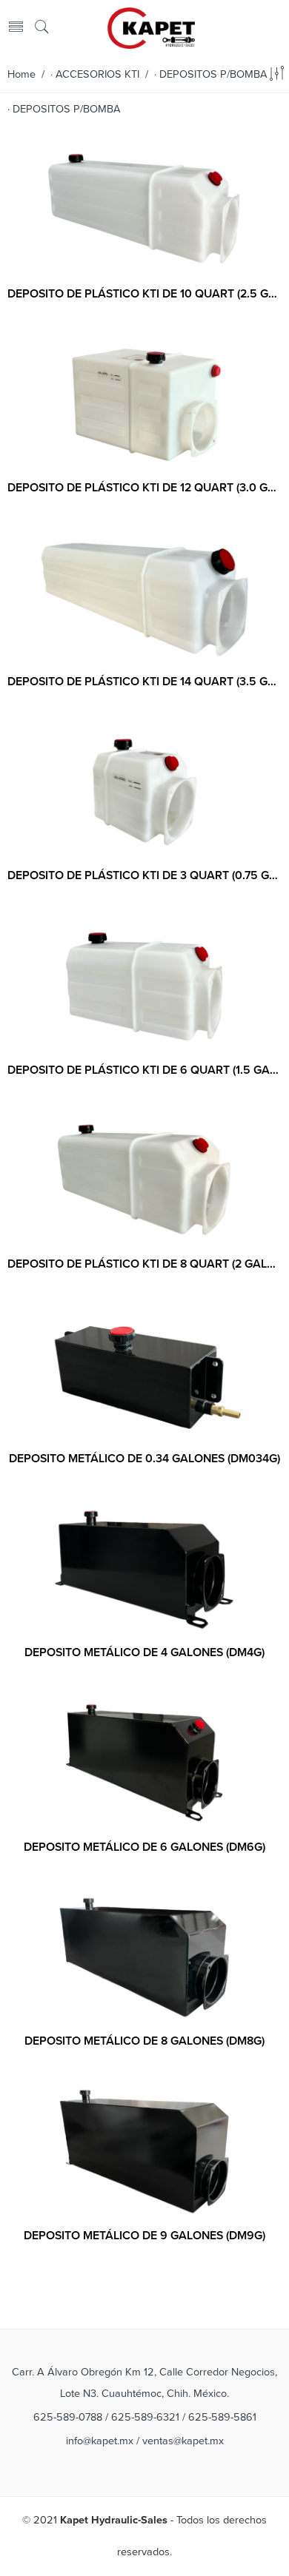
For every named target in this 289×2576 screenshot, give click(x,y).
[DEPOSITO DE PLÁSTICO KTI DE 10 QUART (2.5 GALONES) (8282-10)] (144, 211)
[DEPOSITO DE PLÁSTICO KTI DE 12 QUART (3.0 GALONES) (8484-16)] (144, 404)
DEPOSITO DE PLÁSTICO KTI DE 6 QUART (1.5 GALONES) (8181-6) (144, 1070)
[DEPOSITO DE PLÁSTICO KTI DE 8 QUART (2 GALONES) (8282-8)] (144, 1181)
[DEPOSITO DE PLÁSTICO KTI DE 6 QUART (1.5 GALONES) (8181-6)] (144, 986)
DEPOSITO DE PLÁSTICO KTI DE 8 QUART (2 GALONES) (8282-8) (144, 1264)
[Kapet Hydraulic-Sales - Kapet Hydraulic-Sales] (151, 27)
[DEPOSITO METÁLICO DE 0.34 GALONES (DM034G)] (144, 1375)
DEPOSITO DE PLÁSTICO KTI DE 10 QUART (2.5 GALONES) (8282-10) (144, 294)
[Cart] (275, 28)
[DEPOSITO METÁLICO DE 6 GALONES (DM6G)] (144, 1763)
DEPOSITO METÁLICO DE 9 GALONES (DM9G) (144, 2236)
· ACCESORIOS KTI (95, 74)
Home (21, 74)
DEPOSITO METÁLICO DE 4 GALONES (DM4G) (144, 1652)
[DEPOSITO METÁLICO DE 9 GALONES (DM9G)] (144, 2152)
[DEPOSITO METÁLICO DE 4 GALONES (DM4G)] (144, 1570)
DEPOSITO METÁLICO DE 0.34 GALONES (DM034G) (144, 1459)
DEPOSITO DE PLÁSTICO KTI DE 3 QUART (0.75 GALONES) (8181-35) (144, 875)
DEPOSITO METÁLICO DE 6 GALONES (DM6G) (144, 1847)
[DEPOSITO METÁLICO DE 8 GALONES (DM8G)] (144, 1958)
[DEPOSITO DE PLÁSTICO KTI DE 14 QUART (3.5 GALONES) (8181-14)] (144, 598)
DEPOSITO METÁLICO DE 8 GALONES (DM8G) (144, 2041)
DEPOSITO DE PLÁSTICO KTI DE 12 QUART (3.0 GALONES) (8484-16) (144, 488)
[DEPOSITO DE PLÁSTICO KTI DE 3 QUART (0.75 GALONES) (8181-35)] (144, 793)
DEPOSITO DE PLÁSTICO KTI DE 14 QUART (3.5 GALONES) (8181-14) (144, 682)
